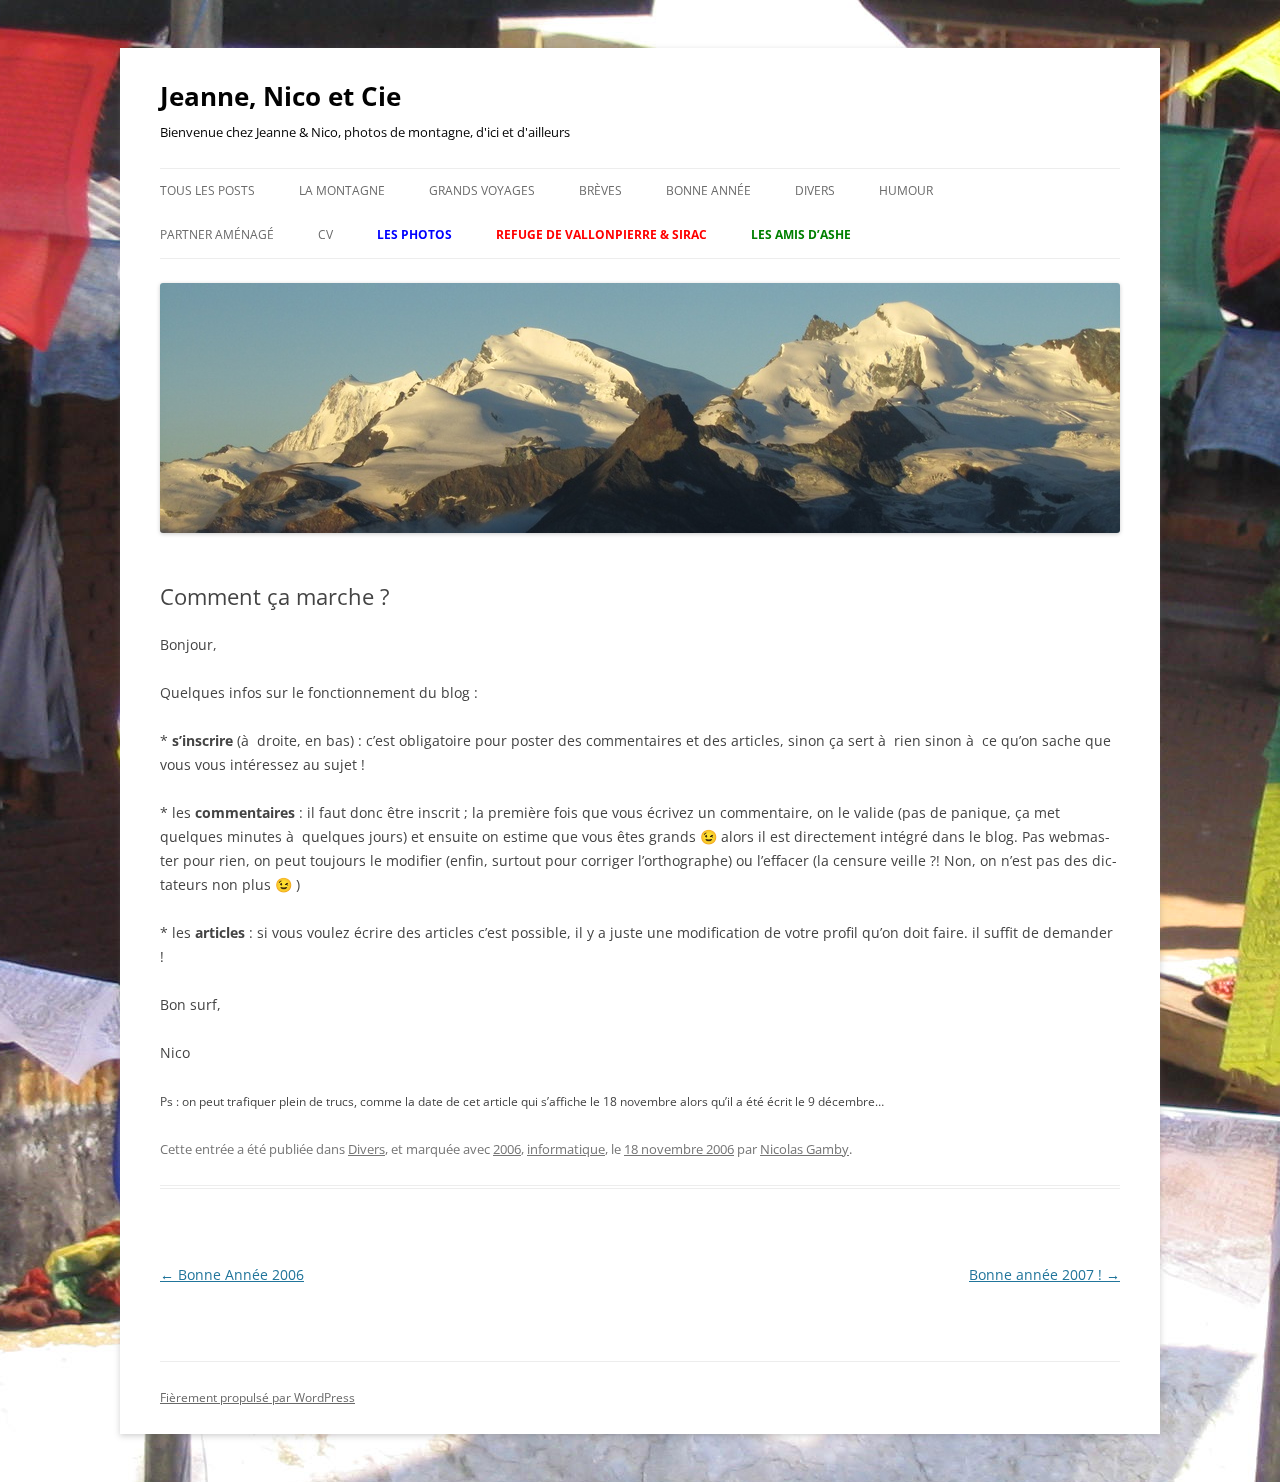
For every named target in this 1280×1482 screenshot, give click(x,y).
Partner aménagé (217, 234)
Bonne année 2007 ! (1044, 1274)
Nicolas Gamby (804, 1149)
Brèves (600, 190)
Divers (815, 190)
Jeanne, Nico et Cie (280, 96)
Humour (906, 190)
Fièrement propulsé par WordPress (257, 1397)
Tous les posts (207, 190)
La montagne (342, 190)
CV (325, 234)
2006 (507, 1149)
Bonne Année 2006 (232, 1274)
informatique (566, 1149)
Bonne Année (708, 190)
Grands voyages (482, 190)
